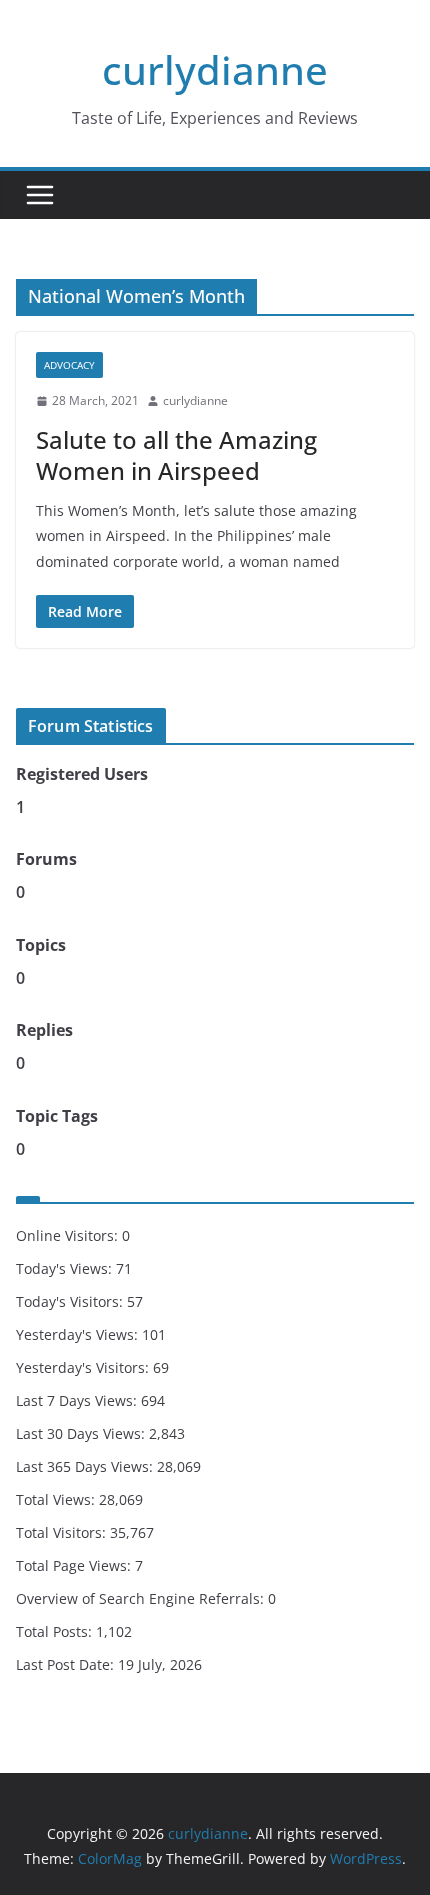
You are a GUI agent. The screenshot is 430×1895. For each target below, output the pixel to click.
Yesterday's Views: (79, 1334)
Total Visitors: (63, 1532)
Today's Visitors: (71, 1301)
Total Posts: (56, 1631)
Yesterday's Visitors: (84, 1367)
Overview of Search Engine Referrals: (142, 1598)
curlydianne (215, 69)
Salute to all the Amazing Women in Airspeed (176, 455)
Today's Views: (66, 1268)
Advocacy (69, 365)
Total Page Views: (75, 1565)
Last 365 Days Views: (86, 1466)
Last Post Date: (67, 1664)
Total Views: (57, 1499)
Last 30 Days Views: (82, 1433)
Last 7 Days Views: (78, 1400)
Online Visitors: (69, 1235)
